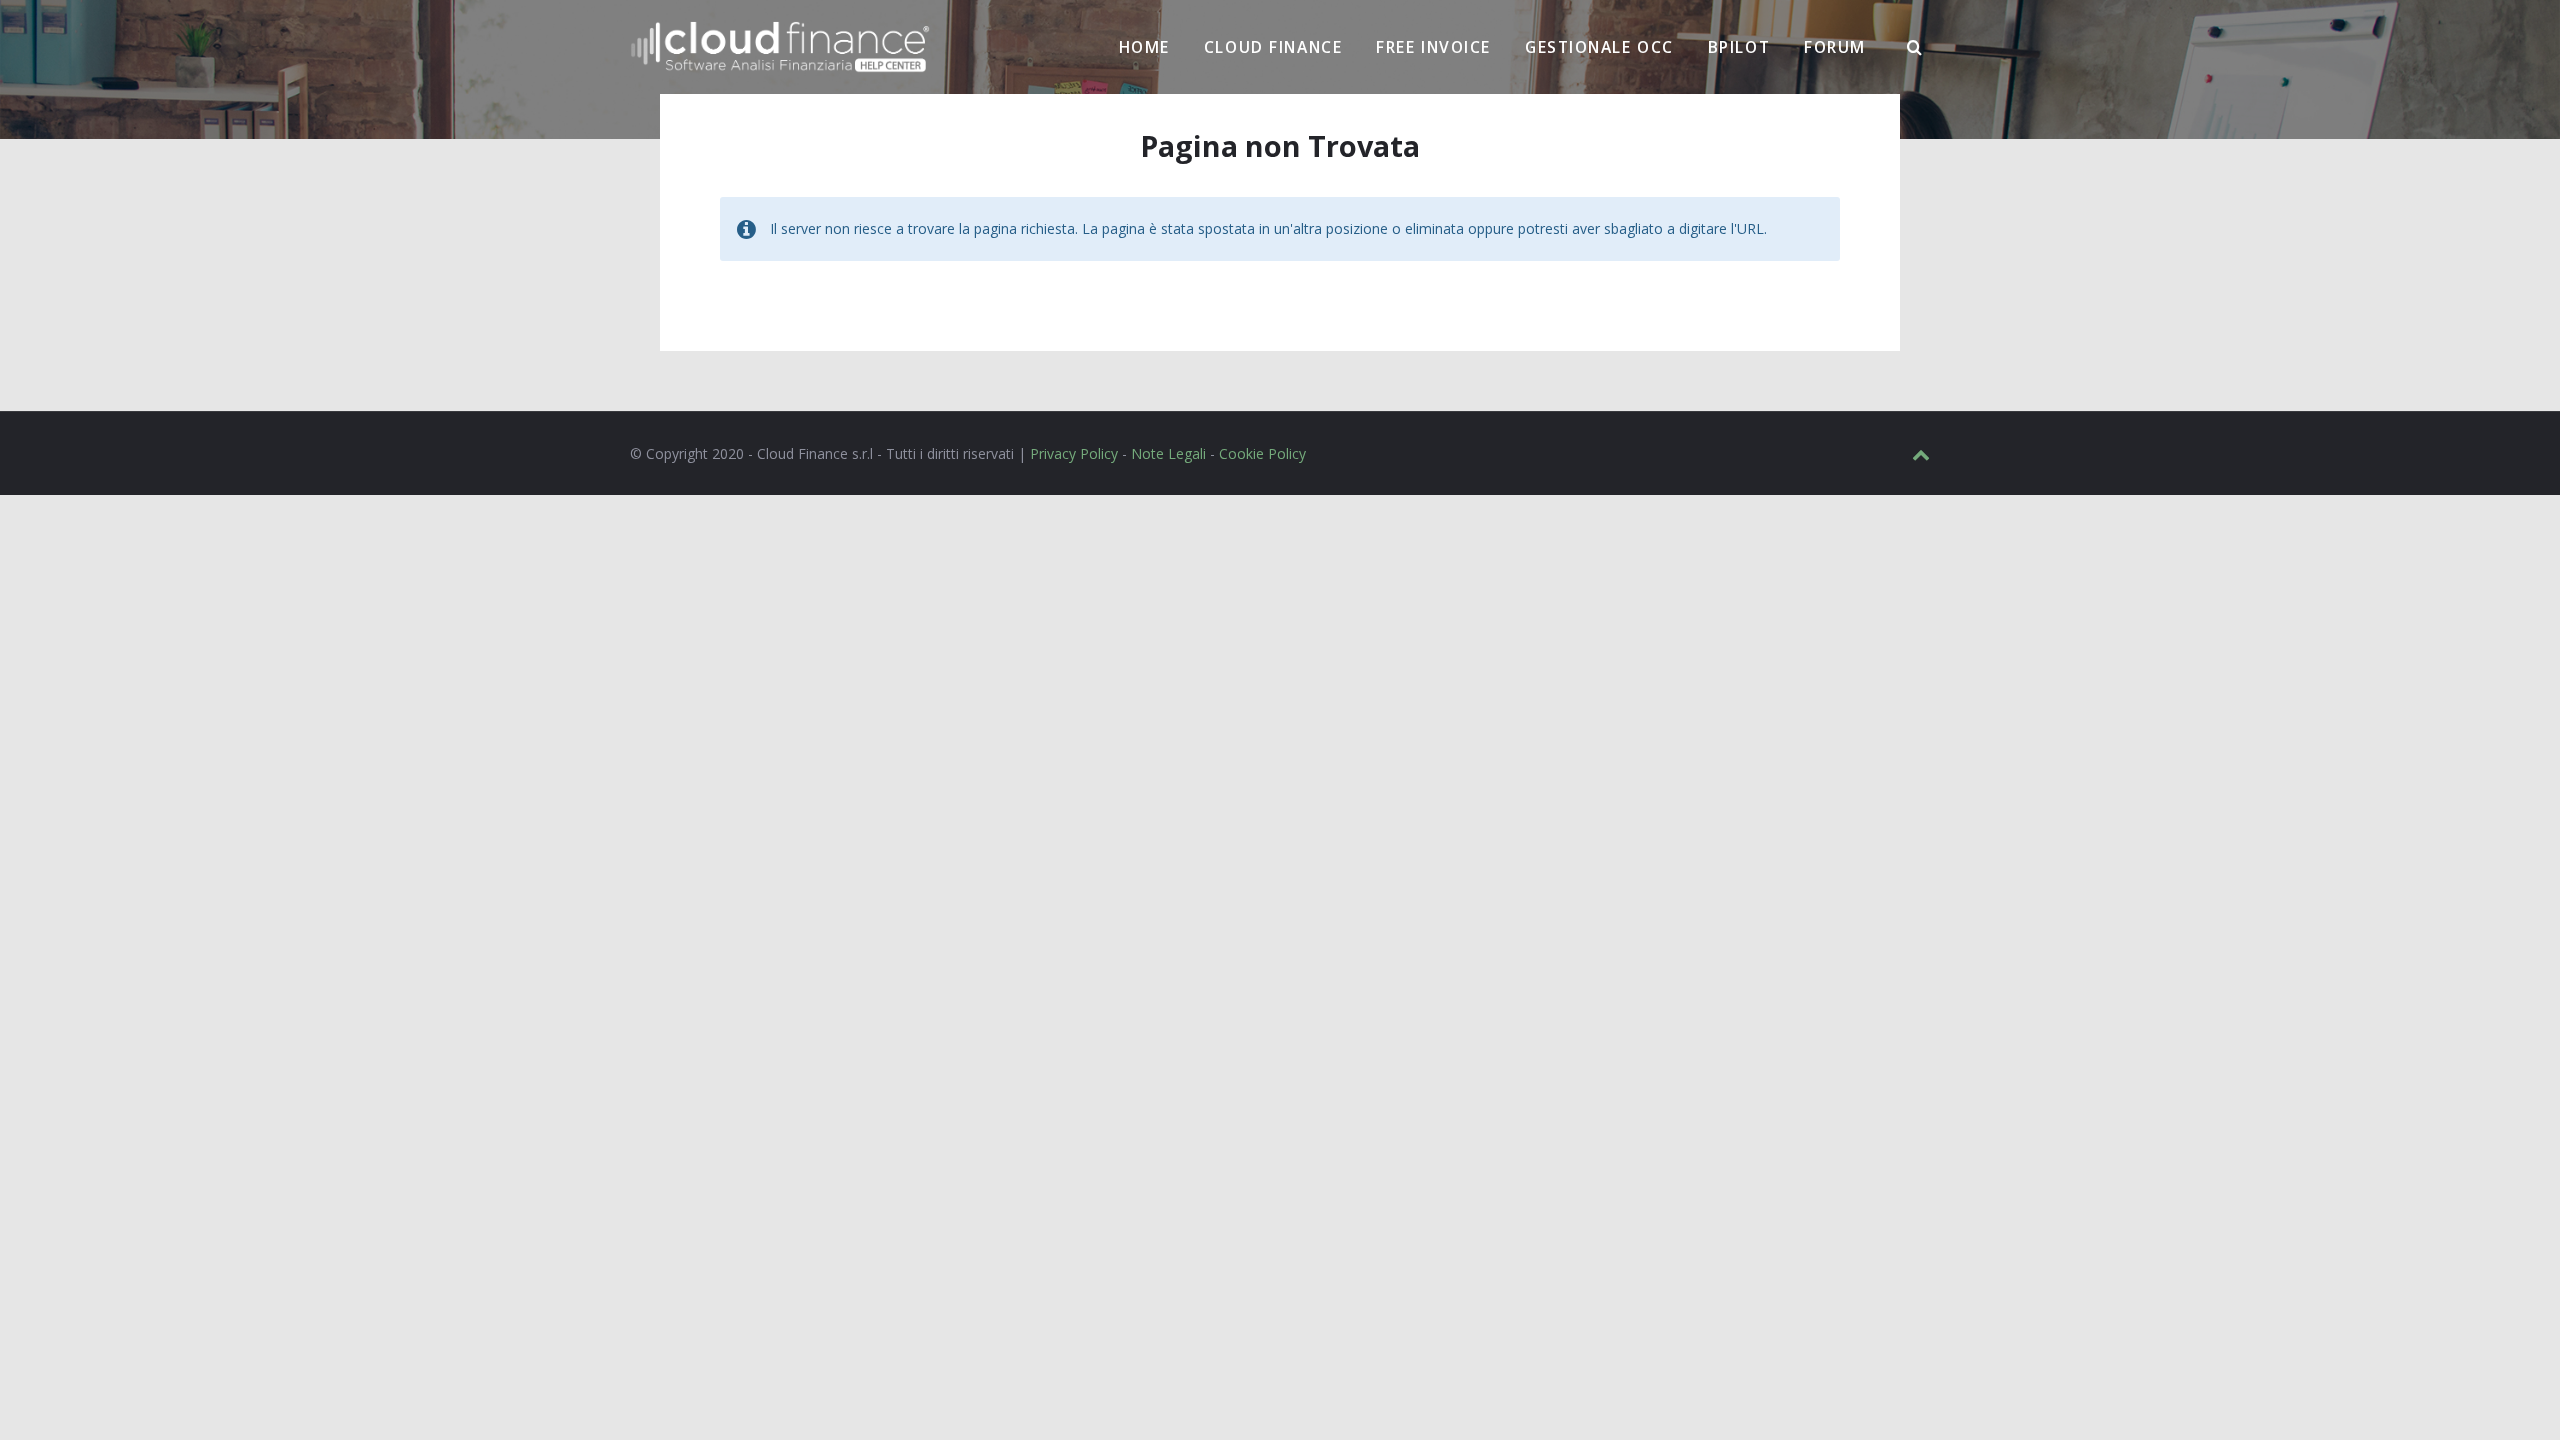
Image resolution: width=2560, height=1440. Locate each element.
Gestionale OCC (1599, 47)
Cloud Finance (1273, 47)
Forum (1835, 47)
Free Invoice (1433, 47)
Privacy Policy (1074, 453)
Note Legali (1168, 453)
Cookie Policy (1262, 453)
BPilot (1739, 47)
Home (1144, 47)
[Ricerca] (1915, 48)
